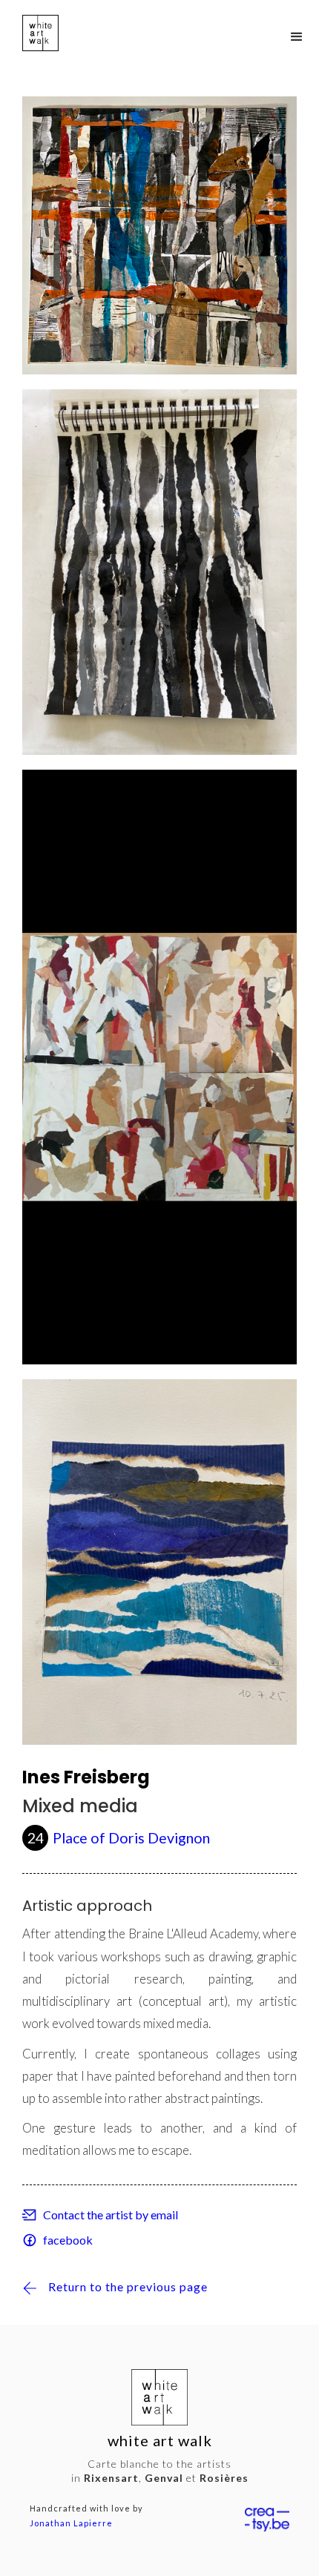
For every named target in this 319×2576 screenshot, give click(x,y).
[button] (297, 37)
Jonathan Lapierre (71, 2523)
